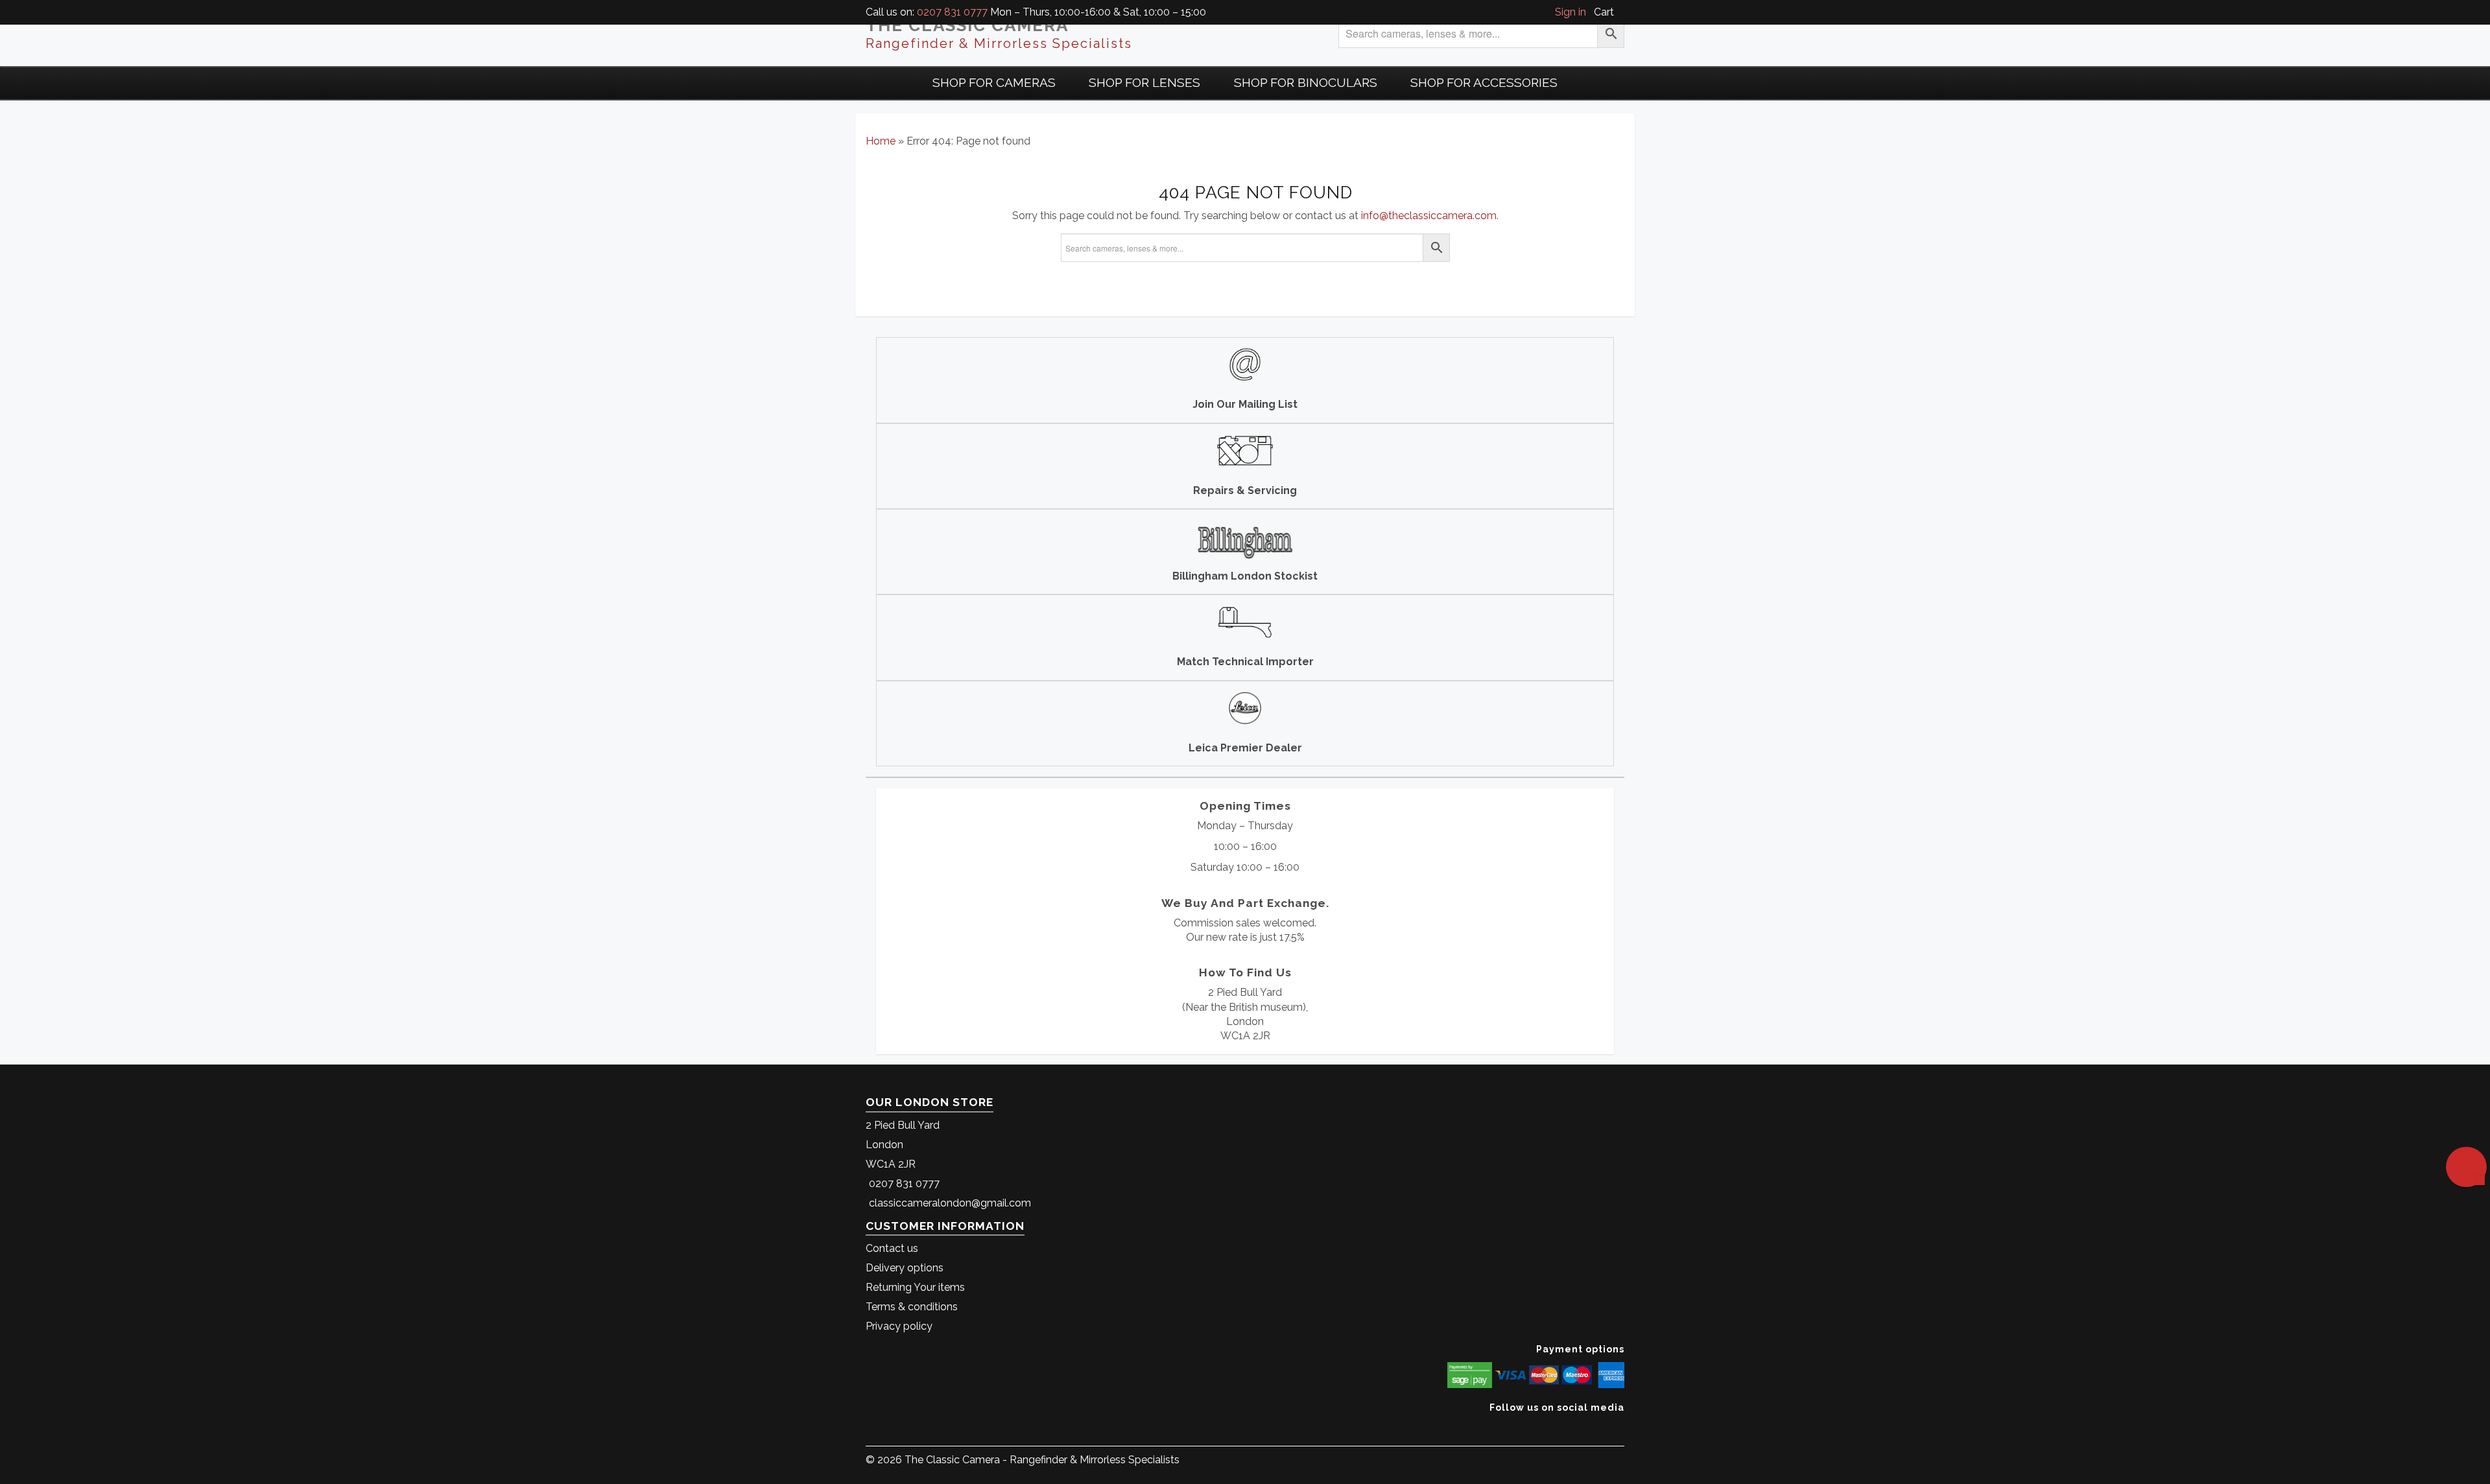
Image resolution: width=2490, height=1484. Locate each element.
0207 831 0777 (952, 12)
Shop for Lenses (1144, 82)
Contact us (892, 1248)
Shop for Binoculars (1306, 82)
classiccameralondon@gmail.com (950, 1203)
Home (881, 141)
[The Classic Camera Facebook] (1619, 1427)
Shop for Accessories (1484, 82)
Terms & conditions (912, 1307)
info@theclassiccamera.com (1429, 216)
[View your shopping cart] (1620, 12)
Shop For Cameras (994, 82)
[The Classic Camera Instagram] (1623, 1427)
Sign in (1571, 12)
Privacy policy (899, 1326)
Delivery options (905, 1268)
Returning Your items (915, 1287)
